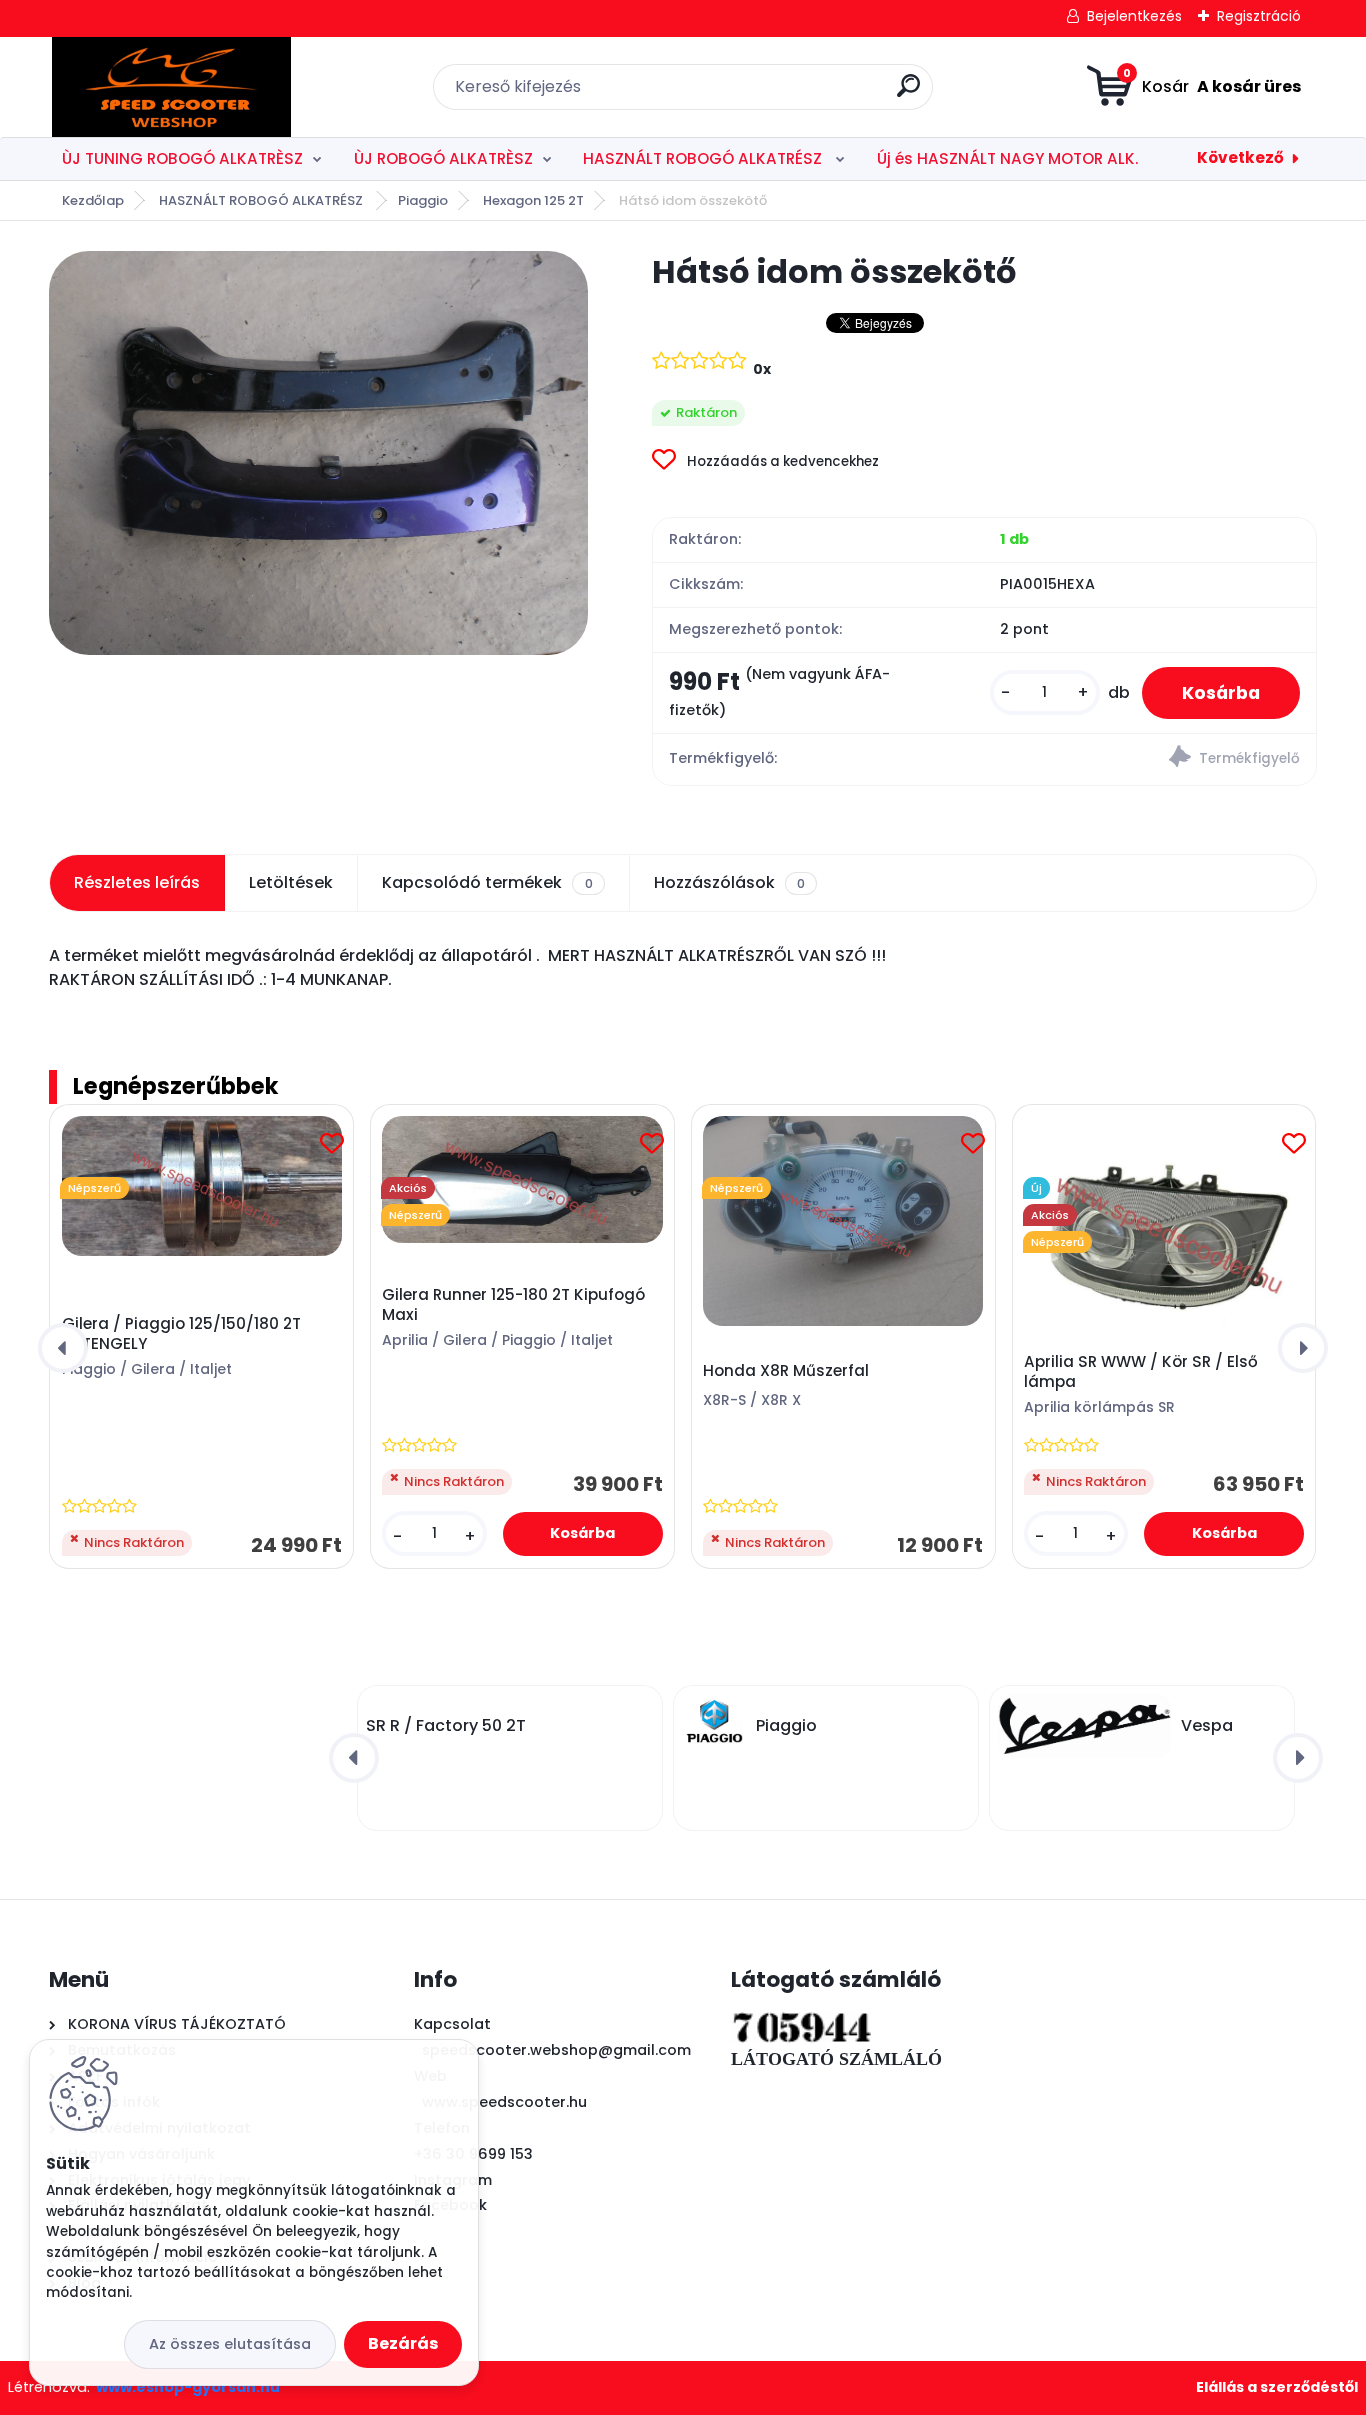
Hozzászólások (729, 882)
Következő (1240, 157)
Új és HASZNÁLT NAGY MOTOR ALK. (1007, 158)
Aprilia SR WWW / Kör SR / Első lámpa (1141, 1372)
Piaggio (423, 200)
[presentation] (63, 1348)
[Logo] (171, 87)
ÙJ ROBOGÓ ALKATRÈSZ (443, 158)
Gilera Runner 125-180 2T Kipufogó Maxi (513, 1305)
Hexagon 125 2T (533, 200)
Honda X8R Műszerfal (786, 1371)
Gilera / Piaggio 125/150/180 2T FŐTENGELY (181, 1334)
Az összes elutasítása (230, 2344)
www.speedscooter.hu (504, 2102)
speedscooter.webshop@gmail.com (556, 2050)
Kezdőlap (93, 200)
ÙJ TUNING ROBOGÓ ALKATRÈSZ (182, 158)
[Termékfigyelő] (1150, 759)
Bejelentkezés (1134, 16)
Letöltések (291, 882)
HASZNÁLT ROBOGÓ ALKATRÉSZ (704, 158)
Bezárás (403, 2343)
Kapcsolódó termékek (487, 882)
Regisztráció (1259, 16)
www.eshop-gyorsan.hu (188, 2387)
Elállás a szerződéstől (1277, 2387)
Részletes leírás (137, 882)
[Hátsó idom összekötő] (318, 453)
